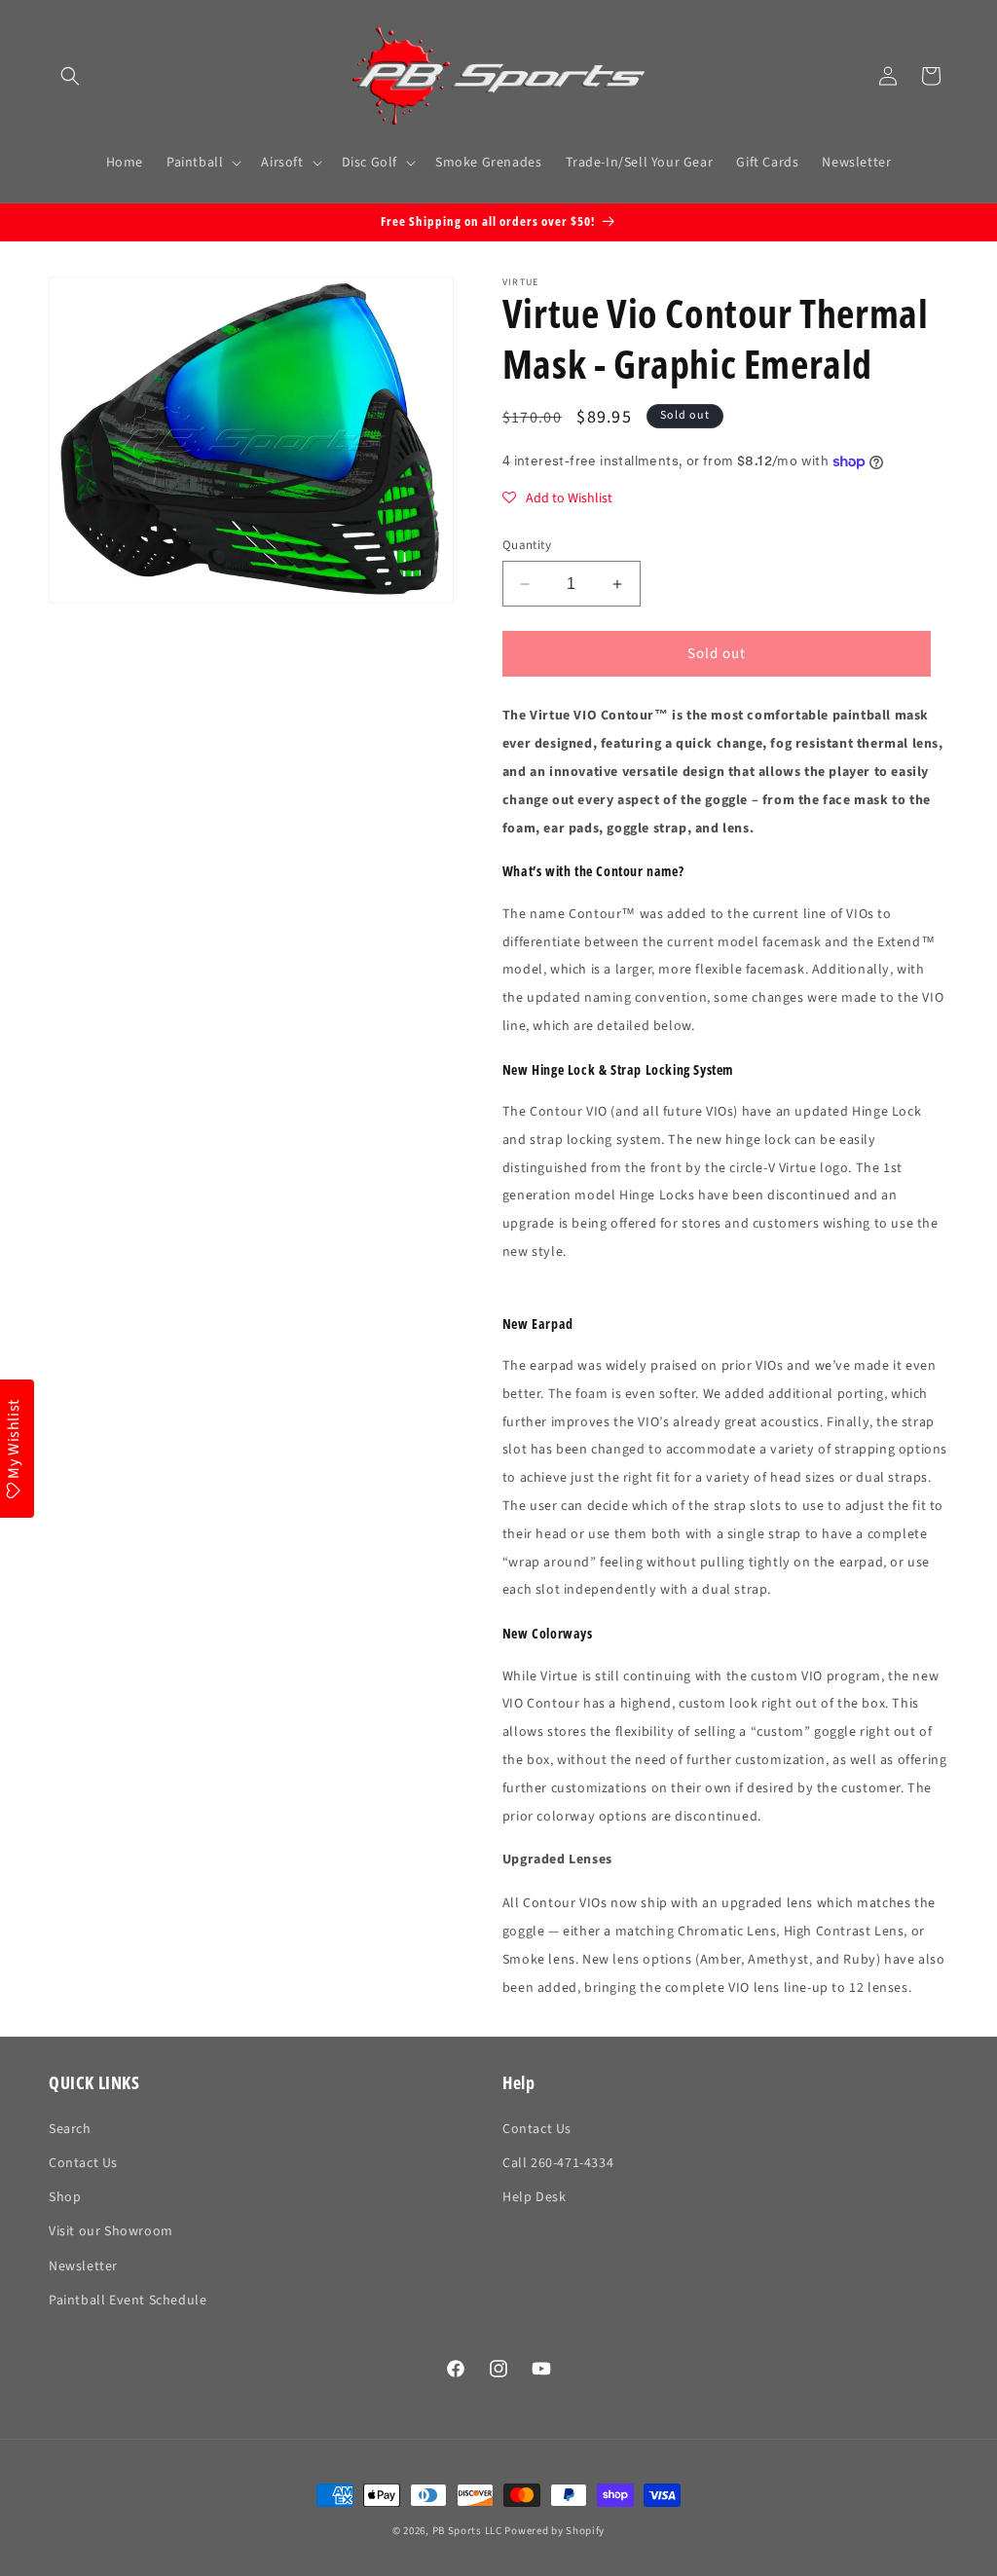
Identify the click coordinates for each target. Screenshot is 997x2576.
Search (70, 2129)
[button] (70, 76)
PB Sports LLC (467, 2531)
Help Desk (534, 2197)
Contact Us (83, 2163)
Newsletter (83, 2266)
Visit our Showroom (111, 2231)
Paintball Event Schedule (128, 2300)
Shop (65, 2197)
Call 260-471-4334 (558, 2163)
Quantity (527, 545)
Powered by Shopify (554, 2531)
